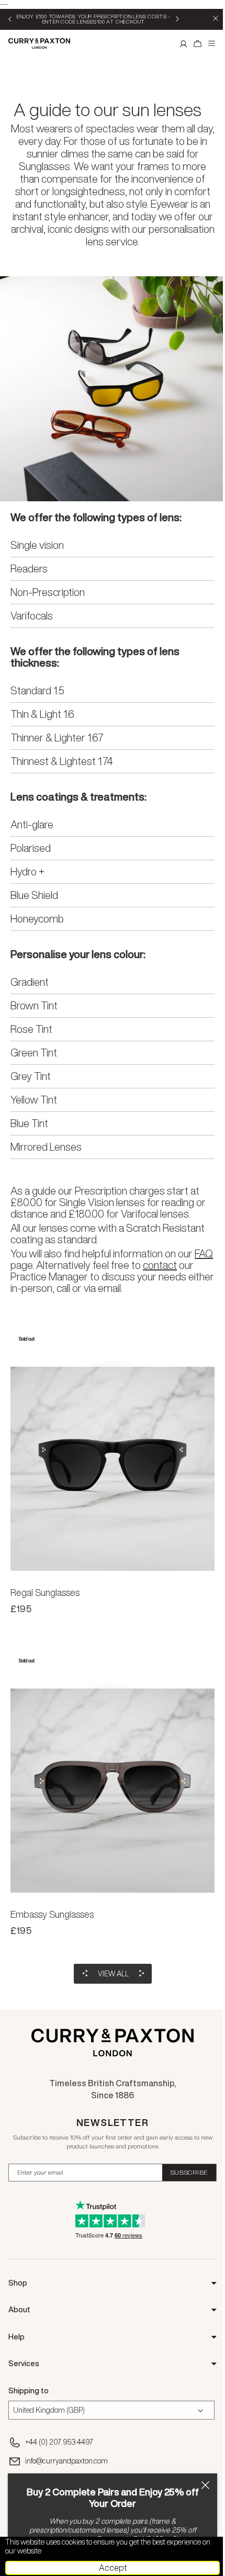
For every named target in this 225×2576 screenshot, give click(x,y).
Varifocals (32, 616)
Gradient (30, 982)
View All (113, 1974)
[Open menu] (212, 43)
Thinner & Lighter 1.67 (57, 738)
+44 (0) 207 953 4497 (59, 2442)
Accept (113, 2568)
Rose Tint (31, 1029)
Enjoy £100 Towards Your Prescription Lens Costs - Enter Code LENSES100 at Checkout (94, 19)
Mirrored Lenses (46, 1147)
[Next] (177, 19)
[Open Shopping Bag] (198, 43)
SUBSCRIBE (189, 2172)
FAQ (204, 1253)
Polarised (31, 848)
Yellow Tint (34, 1100)
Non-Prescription (48, 592)
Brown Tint (34, 1006)
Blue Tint (29, 1123)
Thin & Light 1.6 (42, 714)
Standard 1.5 (37, 691)
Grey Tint (31, 1076)
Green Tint (34, 1053)
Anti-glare (32, 825)
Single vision (37, 545)
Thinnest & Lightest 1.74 (61, 761)
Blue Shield (34, 895)
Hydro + (27, 872)
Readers (29, 569)
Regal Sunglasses (45, 1592)
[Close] (205, 2485)
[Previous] (10, 19)
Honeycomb (37, 919)
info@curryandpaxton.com (66, 2461)
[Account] (184, 43)
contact (160, 1265)
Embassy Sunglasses (52, 1914)
